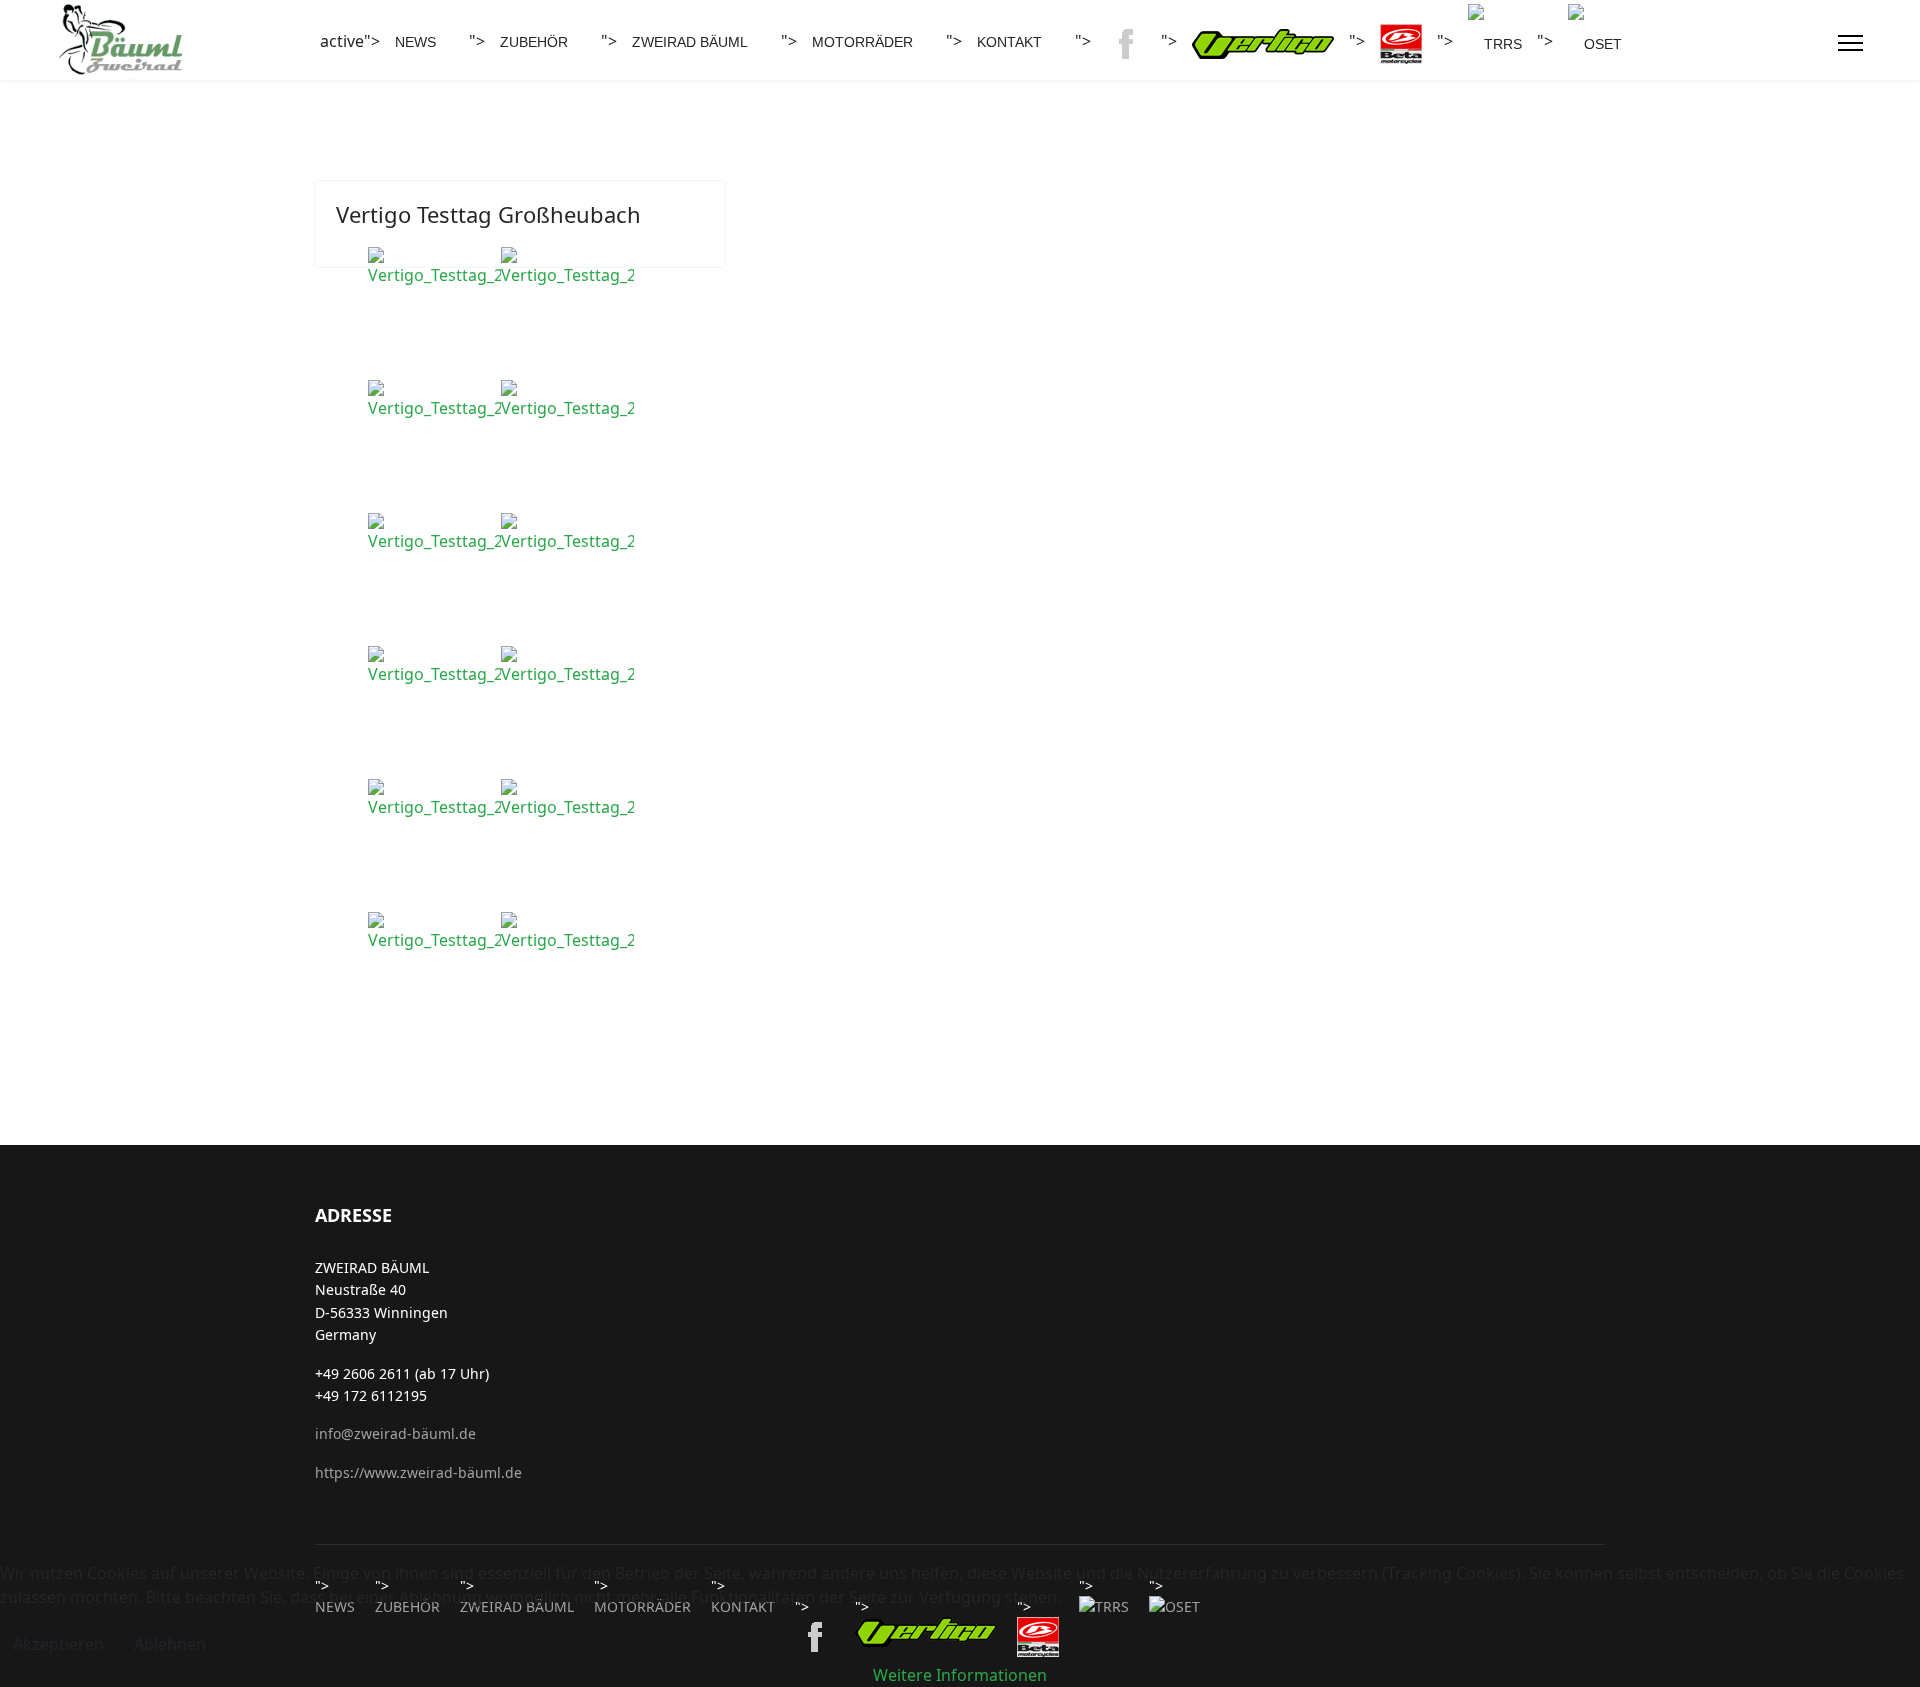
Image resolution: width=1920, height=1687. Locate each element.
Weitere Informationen (960, 1675)
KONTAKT (1009, 42)
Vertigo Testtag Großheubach (488, 214)
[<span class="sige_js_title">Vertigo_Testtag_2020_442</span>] (434, 932)
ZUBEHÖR (534, 42)
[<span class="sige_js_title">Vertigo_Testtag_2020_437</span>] (567, 799)
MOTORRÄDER (862, 42)
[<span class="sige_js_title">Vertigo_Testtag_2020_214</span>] (434, 400)
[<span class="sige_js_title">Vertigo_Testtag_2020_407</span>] (434, 799)
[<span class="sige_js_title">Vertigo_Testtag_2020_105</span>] (567, 267)
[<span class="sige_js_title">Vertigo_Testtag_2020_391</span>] (567, 666)
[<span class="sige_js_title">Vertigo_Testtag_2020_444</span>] (567, 932)
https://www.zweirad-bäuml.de (418, 1472)
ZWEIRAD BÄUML (690, 42)
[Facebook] (1812, 43)
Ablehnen (170, 1644)
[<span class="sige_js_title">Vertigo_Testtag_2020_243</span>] (434, 533)
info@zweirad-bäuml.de (395, 1433)
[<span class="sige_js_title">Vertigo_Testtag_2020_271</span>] (434, 666)
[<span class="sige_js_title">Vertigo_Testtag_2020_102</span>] (434, 267)
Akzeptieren (58, 1644)
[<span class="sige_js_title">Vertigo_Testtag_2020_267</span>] (567, 533)
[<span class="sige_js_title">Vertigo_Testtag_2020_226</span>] (567, 400)
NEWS (415, 42)
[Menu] (1850, 43)
